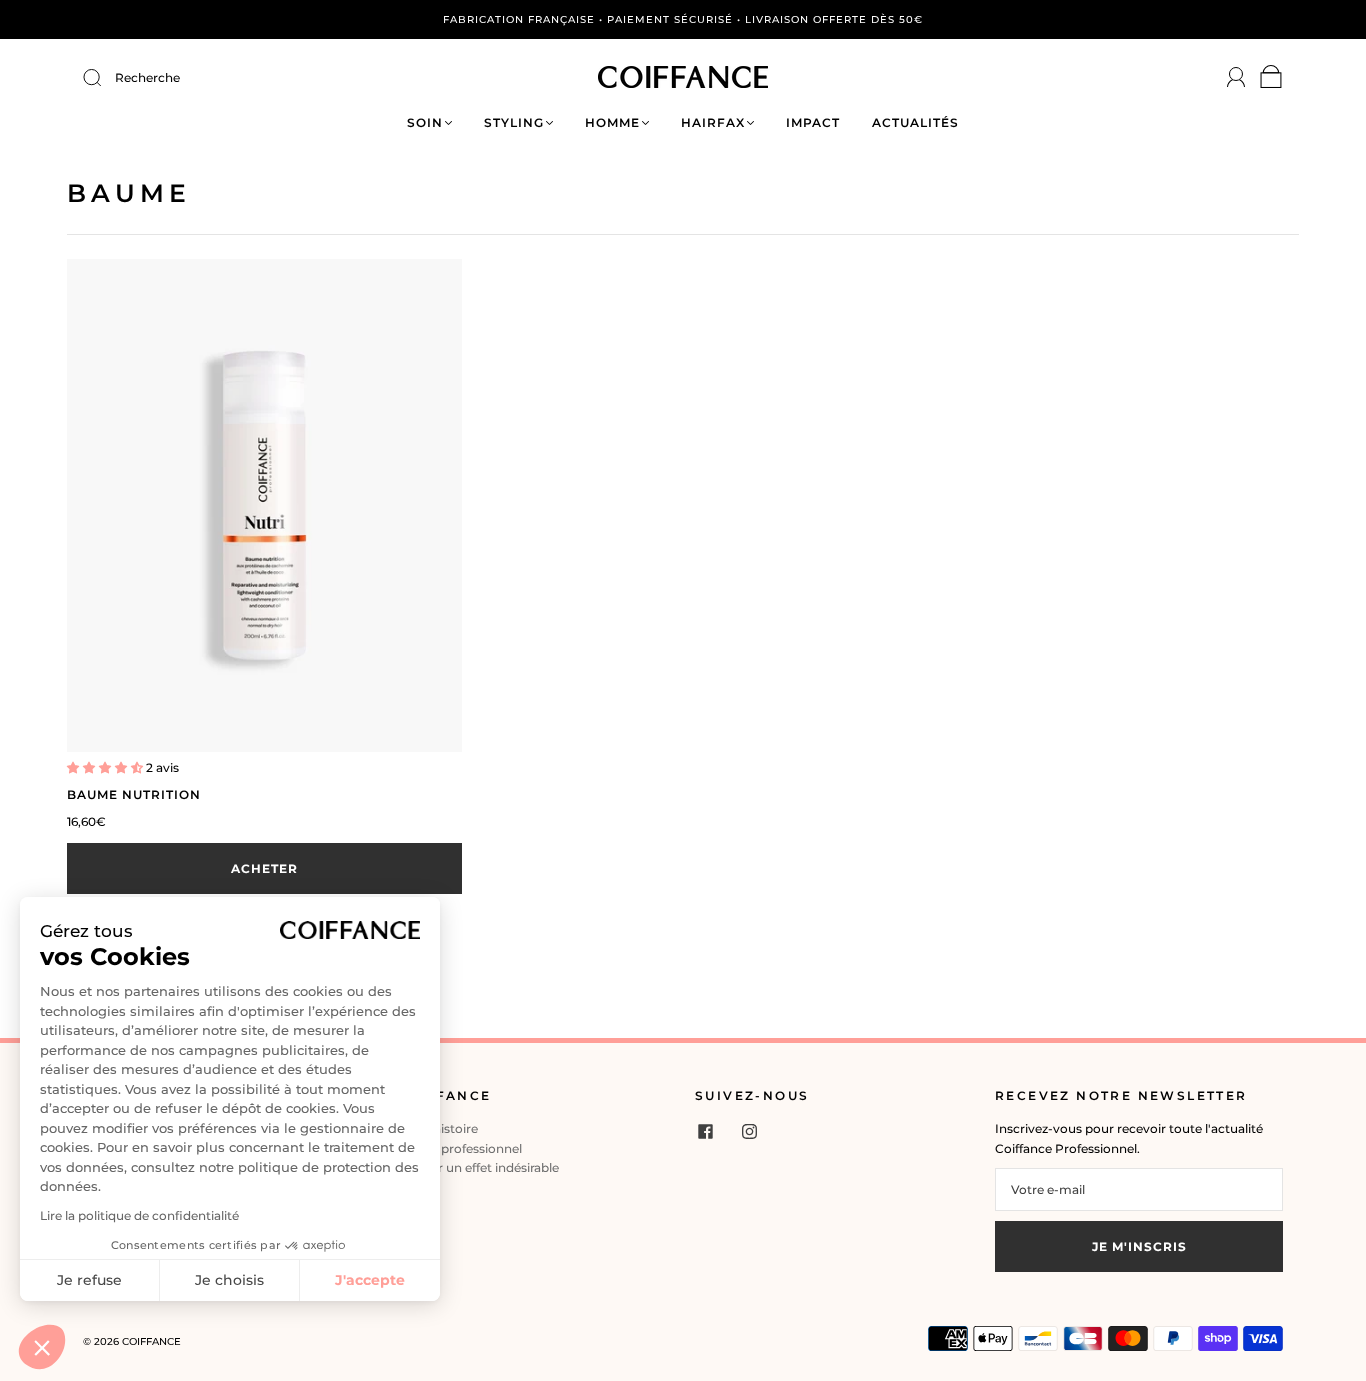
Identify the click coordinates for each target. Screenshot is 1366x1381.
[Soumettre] (105, 78)
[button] (42, 1347)
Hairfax (713, 122)
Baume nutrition (134, 794)
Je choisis (229, 1280)
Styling (514, 122)
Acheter (264, 868)
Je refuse (89, 1280)
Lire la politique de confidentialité (139, 1215)
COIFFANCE (151, 1341)
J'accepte (370, 1280)
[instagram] (749, 1131)
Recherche (147, 77)
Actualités (915, 122)
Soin (425, 122)
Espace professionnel (458, 1148)
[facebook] (705, 1131)
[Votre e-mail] (1139, 1189)
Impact (813, 122)
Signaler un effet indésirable (477, 1167)
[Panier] (1271, 81)
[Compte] (1236, 77)
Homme (612, 122)
